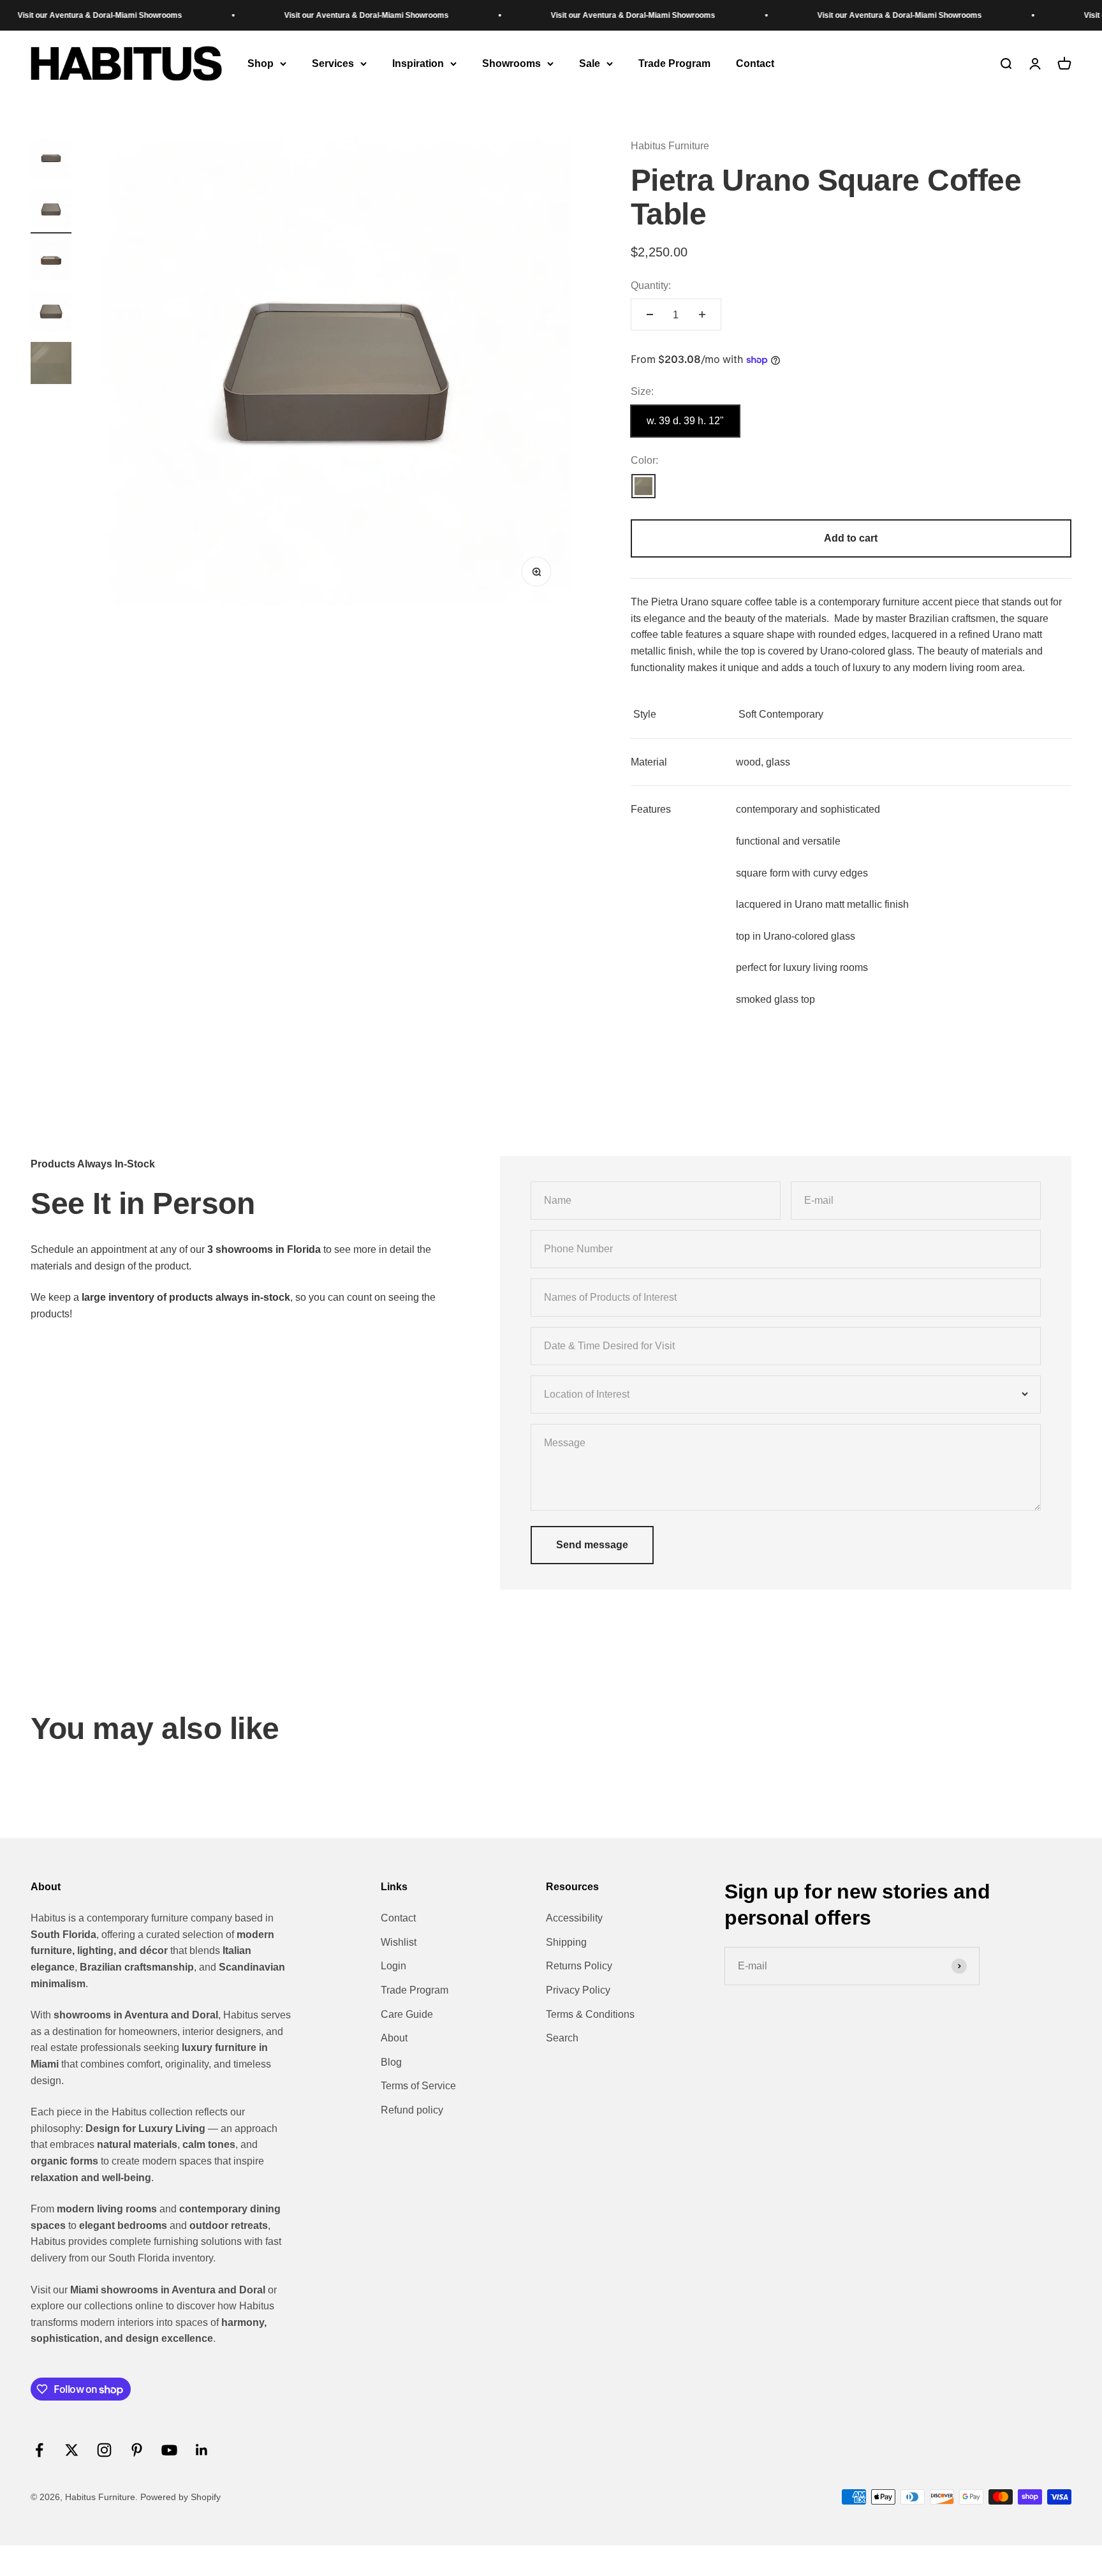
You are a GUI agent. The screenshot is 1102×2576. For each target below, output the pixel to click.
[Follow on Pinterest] (137, 2450)
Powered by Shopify (180, 2497)
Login (393, 1966)
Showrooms (511, 63)
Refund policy (412, 2110)
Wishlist (399, 1942)
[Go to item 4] (51, 313)
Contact (755, 63)
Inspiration (418, 63)
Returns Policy (579, 1966)
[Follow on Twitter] (72, 2450)
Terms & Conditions (590, 2014)
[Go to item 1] (51, 160)
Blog (391, 2062)
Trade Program (674, 63)
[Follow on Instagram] (104, 2450)
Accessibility (574, 1918)
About (394, 2038)
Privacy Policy (578, 1990)
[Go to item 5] (51, 365)
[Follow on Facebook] (39, 2450)
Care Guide (407, 2014)
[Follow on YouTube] (169, 2450)
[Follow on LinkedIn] (202, 2450)
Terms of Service (418, 2086)
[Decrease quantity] (650, 315)
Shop (261, 63)
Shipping (566, 1942)
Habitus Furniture (670, 146)
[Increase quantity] (702, 315)
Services (333, 63)
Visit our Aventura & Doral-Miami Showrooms (314, 15)
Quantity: (651, 285)
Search (562, 2038)
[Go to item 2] (51, 211)
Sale (590, 63)
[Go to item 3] (51, 262)
